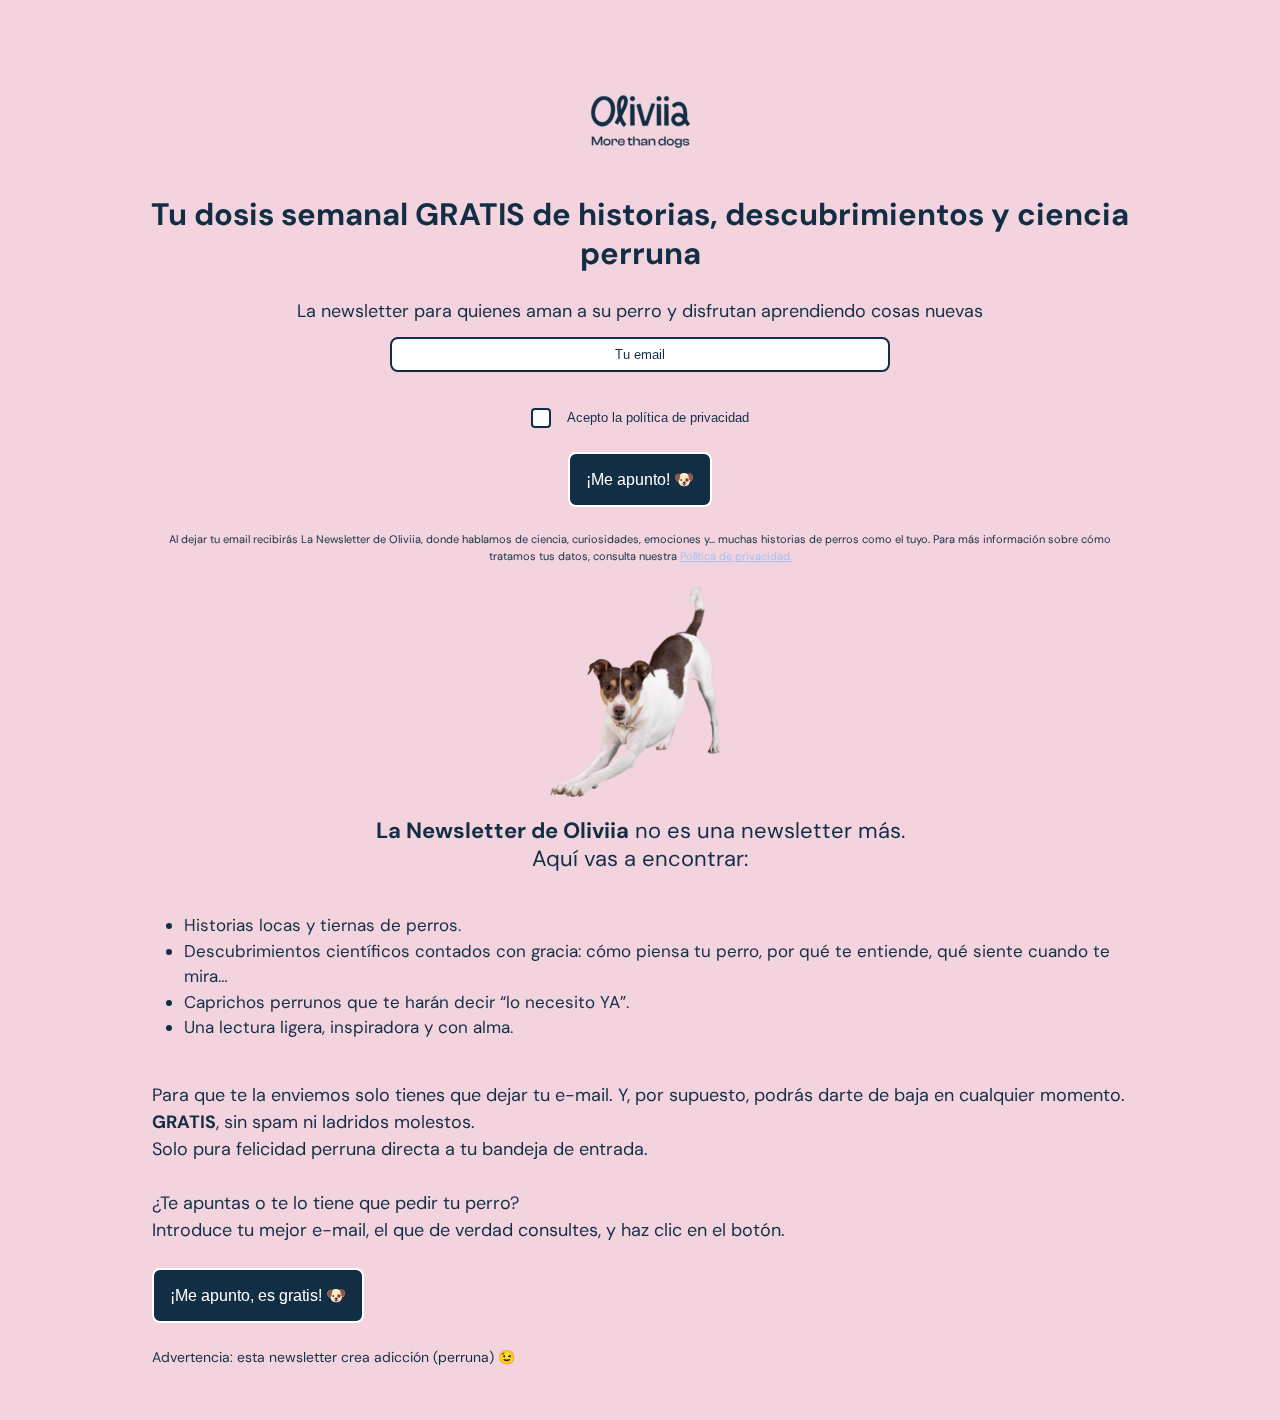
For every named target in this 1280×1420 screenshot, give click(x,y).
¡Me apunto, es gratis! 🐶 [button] (258, 1295)
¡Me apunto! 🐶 (640, 479)
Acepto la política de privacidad (658, 417)
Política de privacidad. (736, 556)
